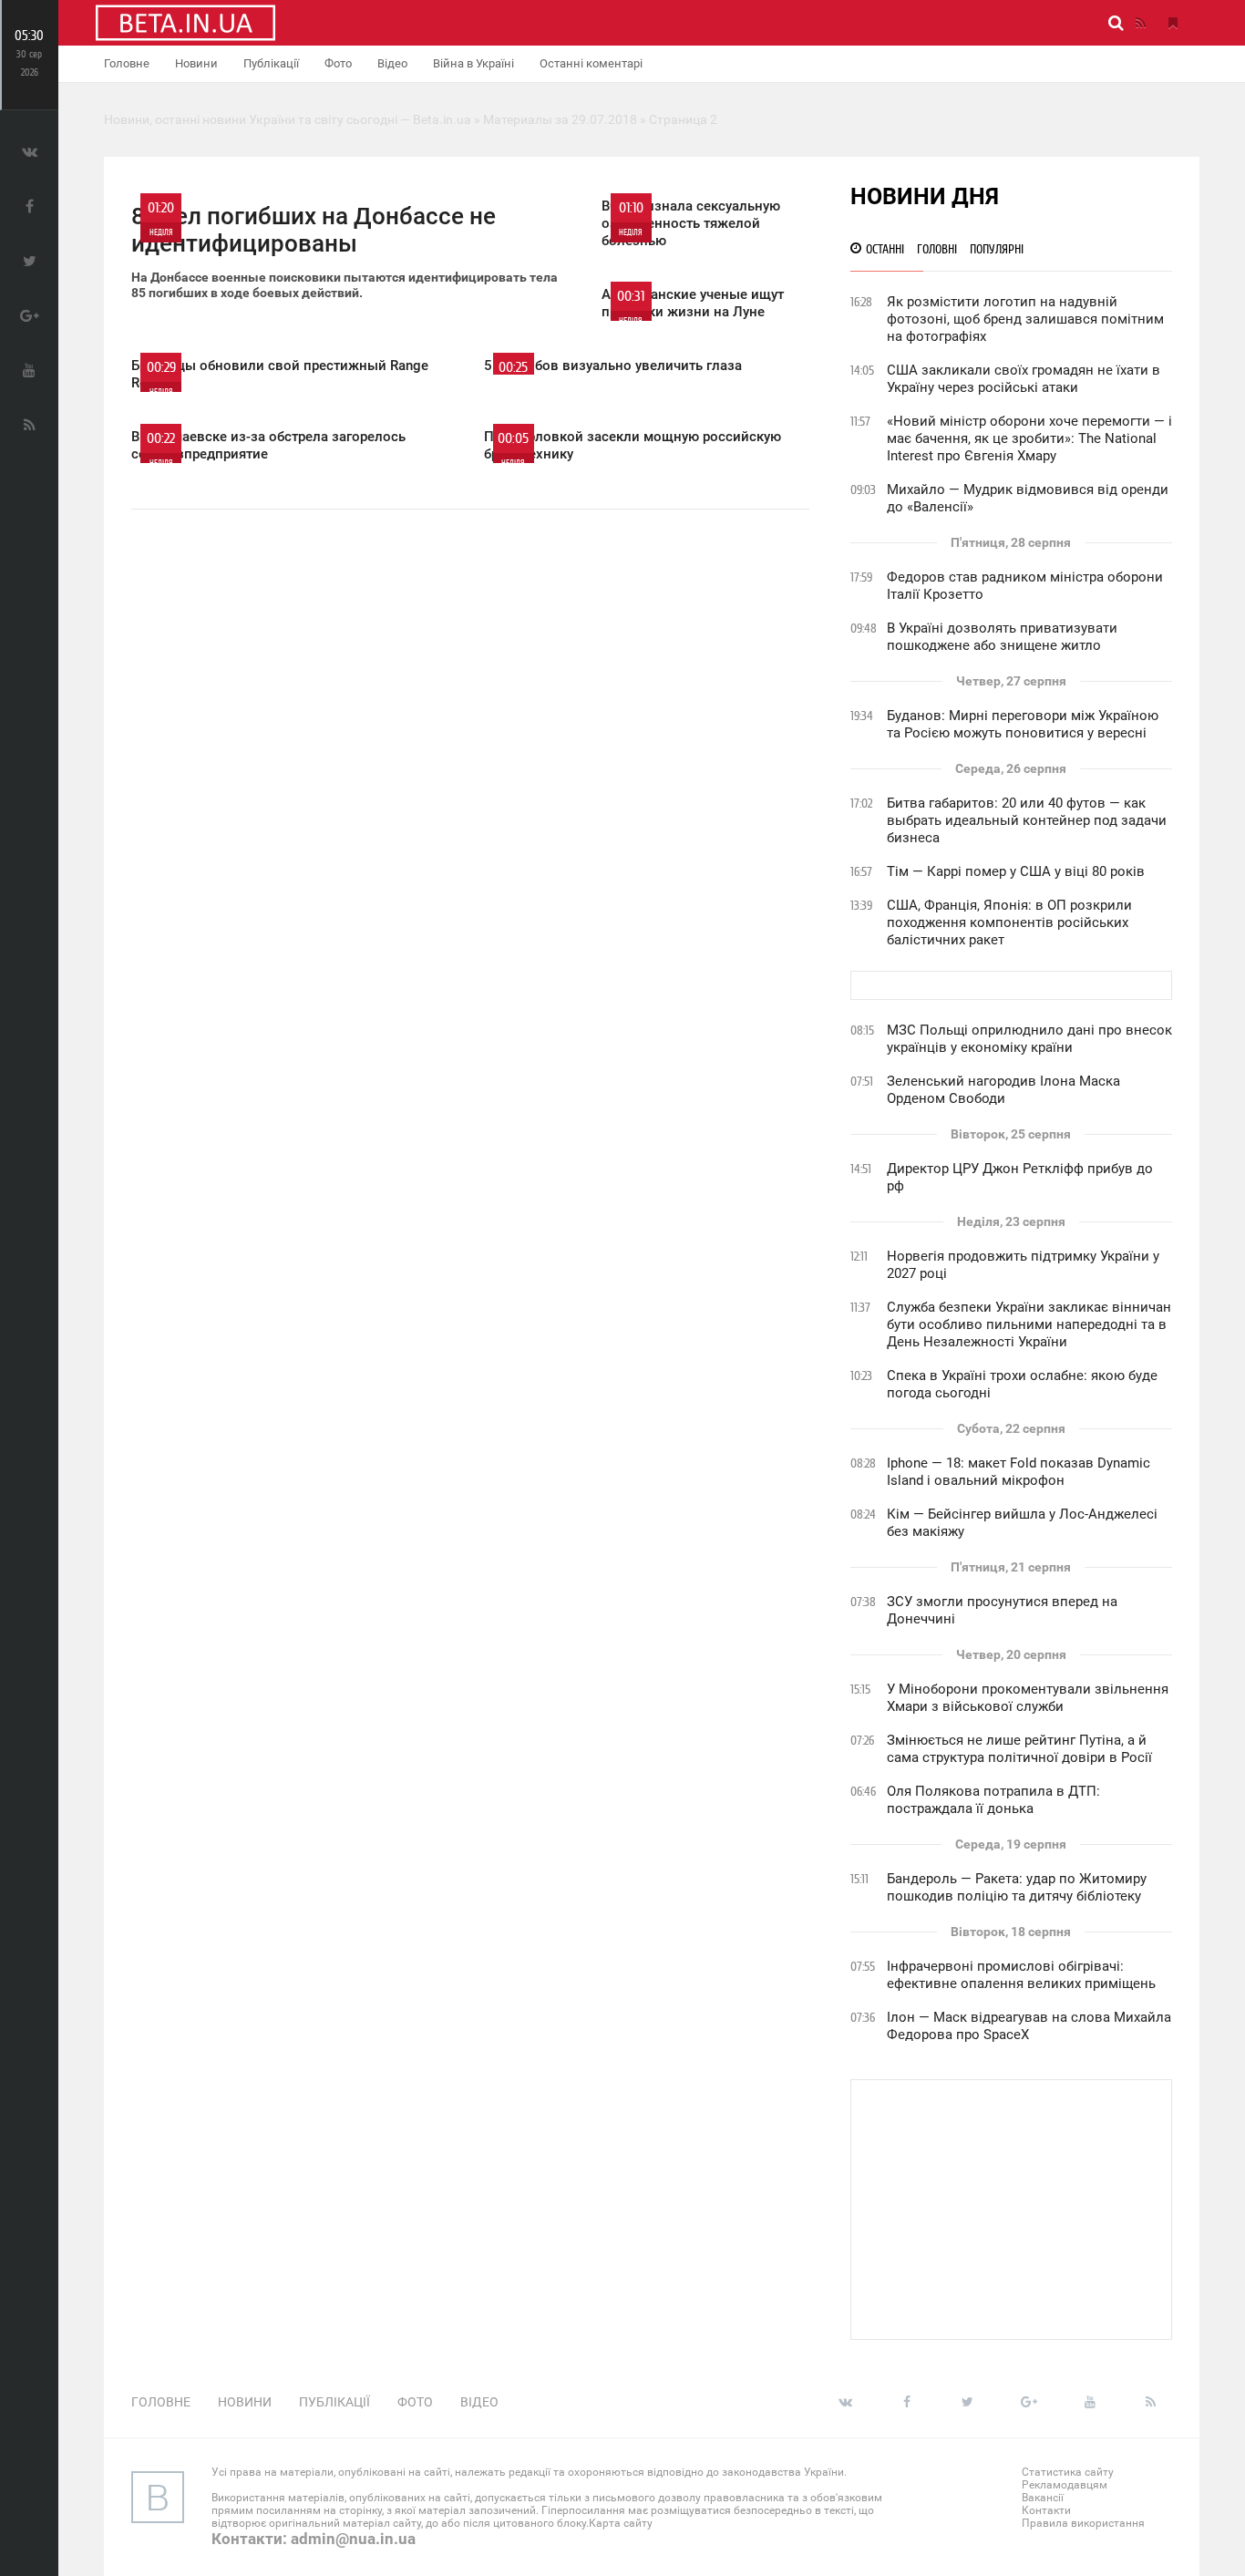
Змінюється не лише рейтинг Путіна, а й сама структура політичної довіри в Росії (1019, 1749)
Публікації (271, 63)
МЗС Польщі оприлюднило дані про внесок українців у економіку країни (1029, 1039)
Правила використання (1083, 2523)
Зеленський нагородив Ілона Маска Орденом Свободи (1003, 1090)
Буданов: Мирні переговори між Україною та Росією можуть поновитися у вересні (1023, 724)
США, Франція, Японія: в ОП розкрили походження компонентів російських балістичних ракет (1009, 922)
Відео (392, 63)
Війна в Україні (473, 63)
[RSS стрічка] (1140, 23)
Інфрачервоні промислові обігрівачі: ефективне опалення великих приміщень (1021, 1975)
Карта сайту (621, 2523)
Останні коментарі (591, 63)
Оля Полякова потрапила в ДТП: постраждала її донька (993, 1800)
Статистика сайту (1068, 2472)
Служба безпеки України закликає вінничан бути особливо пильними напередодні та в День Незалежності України (1029, 1324)
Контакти (1046, 2510)
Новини (196, 63)
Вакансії (1043, 2498)
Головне (127, 63)
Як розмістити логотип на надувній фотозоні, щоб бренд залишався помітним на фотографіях (1025, 319)
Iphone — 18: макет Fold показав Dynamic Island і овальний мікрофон (1019, 1472)
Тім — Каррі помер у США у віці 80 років (1016, 871)
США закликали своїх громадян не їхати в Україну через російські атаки (1024, 379)
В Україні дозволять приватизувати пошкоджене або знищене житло (1002, 637)
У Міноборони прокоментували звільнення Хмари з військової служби (1028, 1698)
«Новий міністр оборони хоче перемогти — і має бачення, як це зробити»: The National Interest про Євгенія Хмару (1029, 438)
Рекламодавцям (1065, 2485)
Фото (338, 63)
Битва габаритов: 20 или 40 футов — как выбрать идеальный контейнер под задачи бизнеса (1027, 820)
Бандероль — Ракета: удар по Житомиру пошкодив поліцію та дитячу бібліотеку (1017, 1887)
